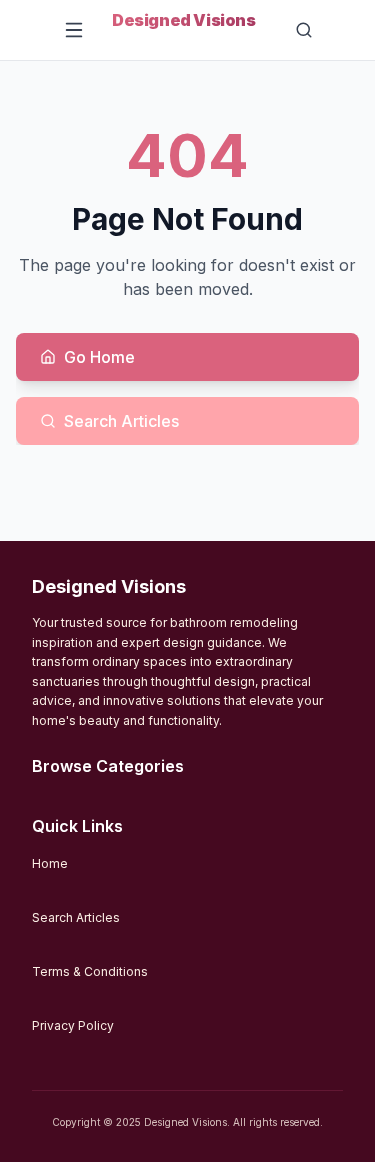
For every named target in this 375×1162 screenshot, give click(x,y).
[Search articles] (309, 30)
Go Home (99, 357)
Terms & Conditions (90, 971)
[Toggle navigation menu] (74, 30)
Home (50, 863)
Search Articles (121, 421)
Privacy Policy (73, 1025)
